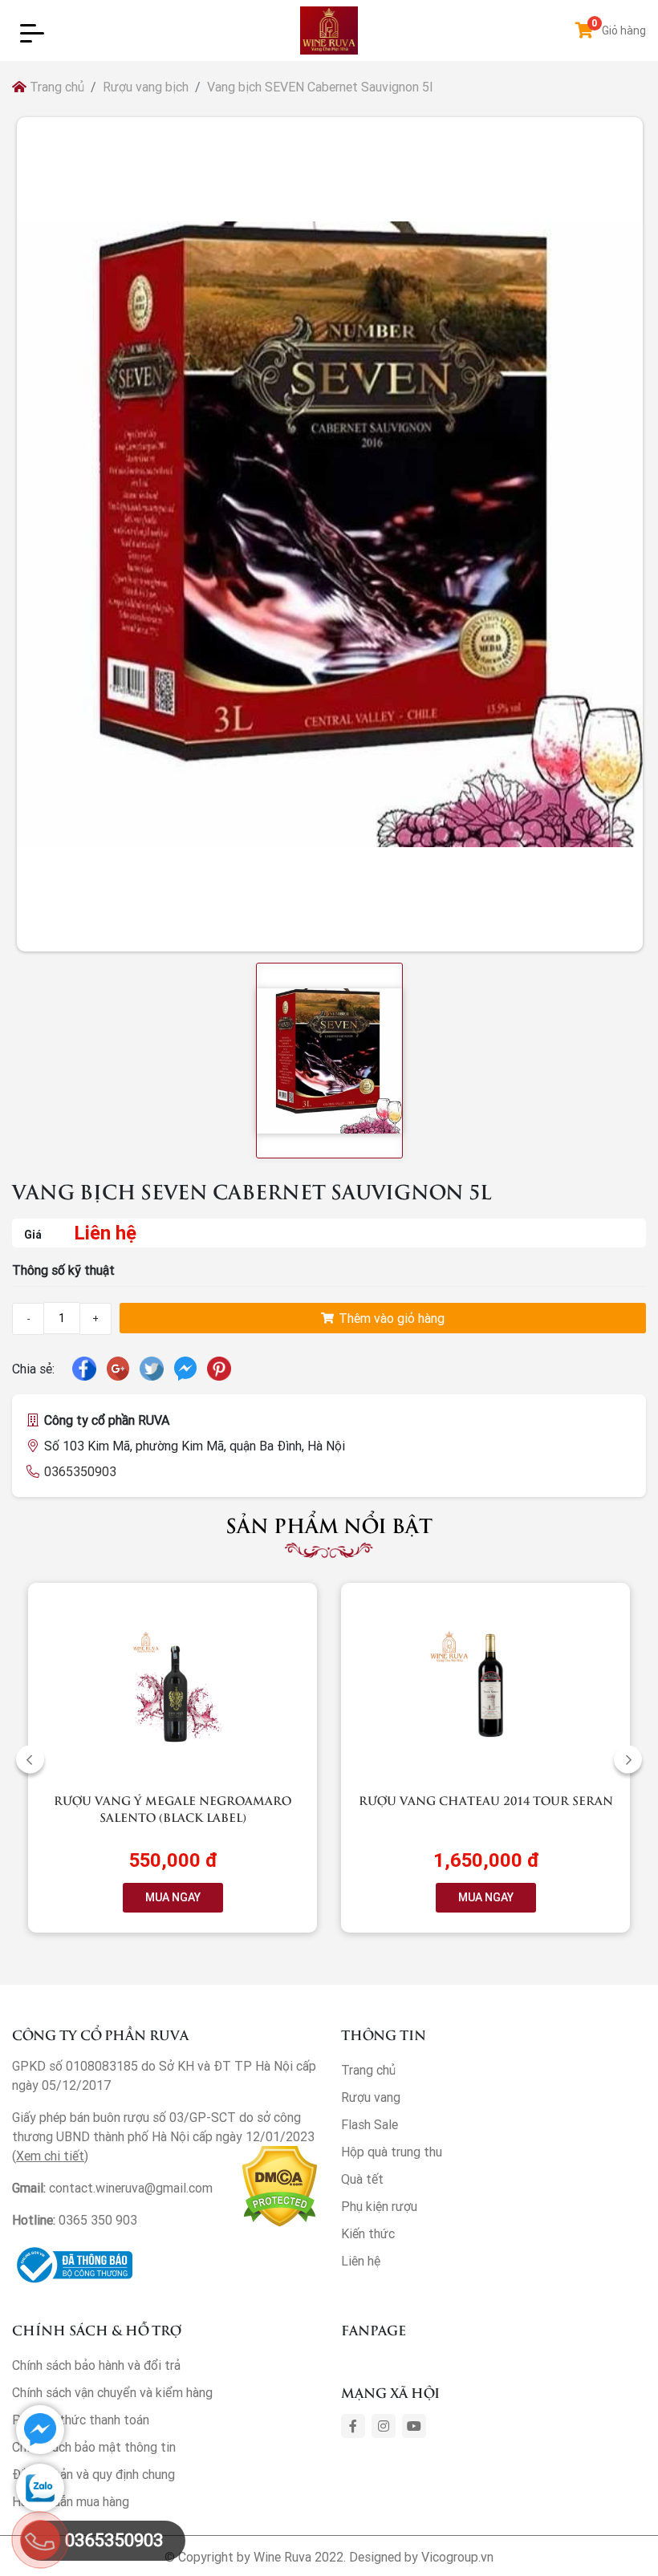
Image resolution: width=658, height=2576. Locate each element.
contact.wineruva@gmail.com (131, 2188)
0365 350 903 (98, 2220)
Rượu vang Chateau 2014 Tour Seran (486, 1800)
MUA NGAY (173, 1897)
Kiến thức (368, 2233)
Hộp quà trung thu (392, 2152)
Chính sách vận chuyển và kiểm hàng (112, 2392)
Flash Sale (370, 2124)
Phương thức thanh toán (81, 2420)
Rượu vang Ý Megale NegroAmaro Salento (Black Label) (173, 1808)
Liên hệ (361, 2261)
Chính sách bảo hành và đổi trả (96, 2365)
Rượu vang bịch (146, 87)
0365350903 (80, 1471)
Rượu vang (371, 2097)
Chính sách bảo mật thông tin (94, 2447)
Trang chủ (55, 87)
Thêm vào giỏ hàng (390, 1318)
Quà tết (362, 2179)
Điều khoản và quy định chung (93, 2474)
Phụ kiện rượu (379, 2206)
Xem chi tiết (50, 2156)
